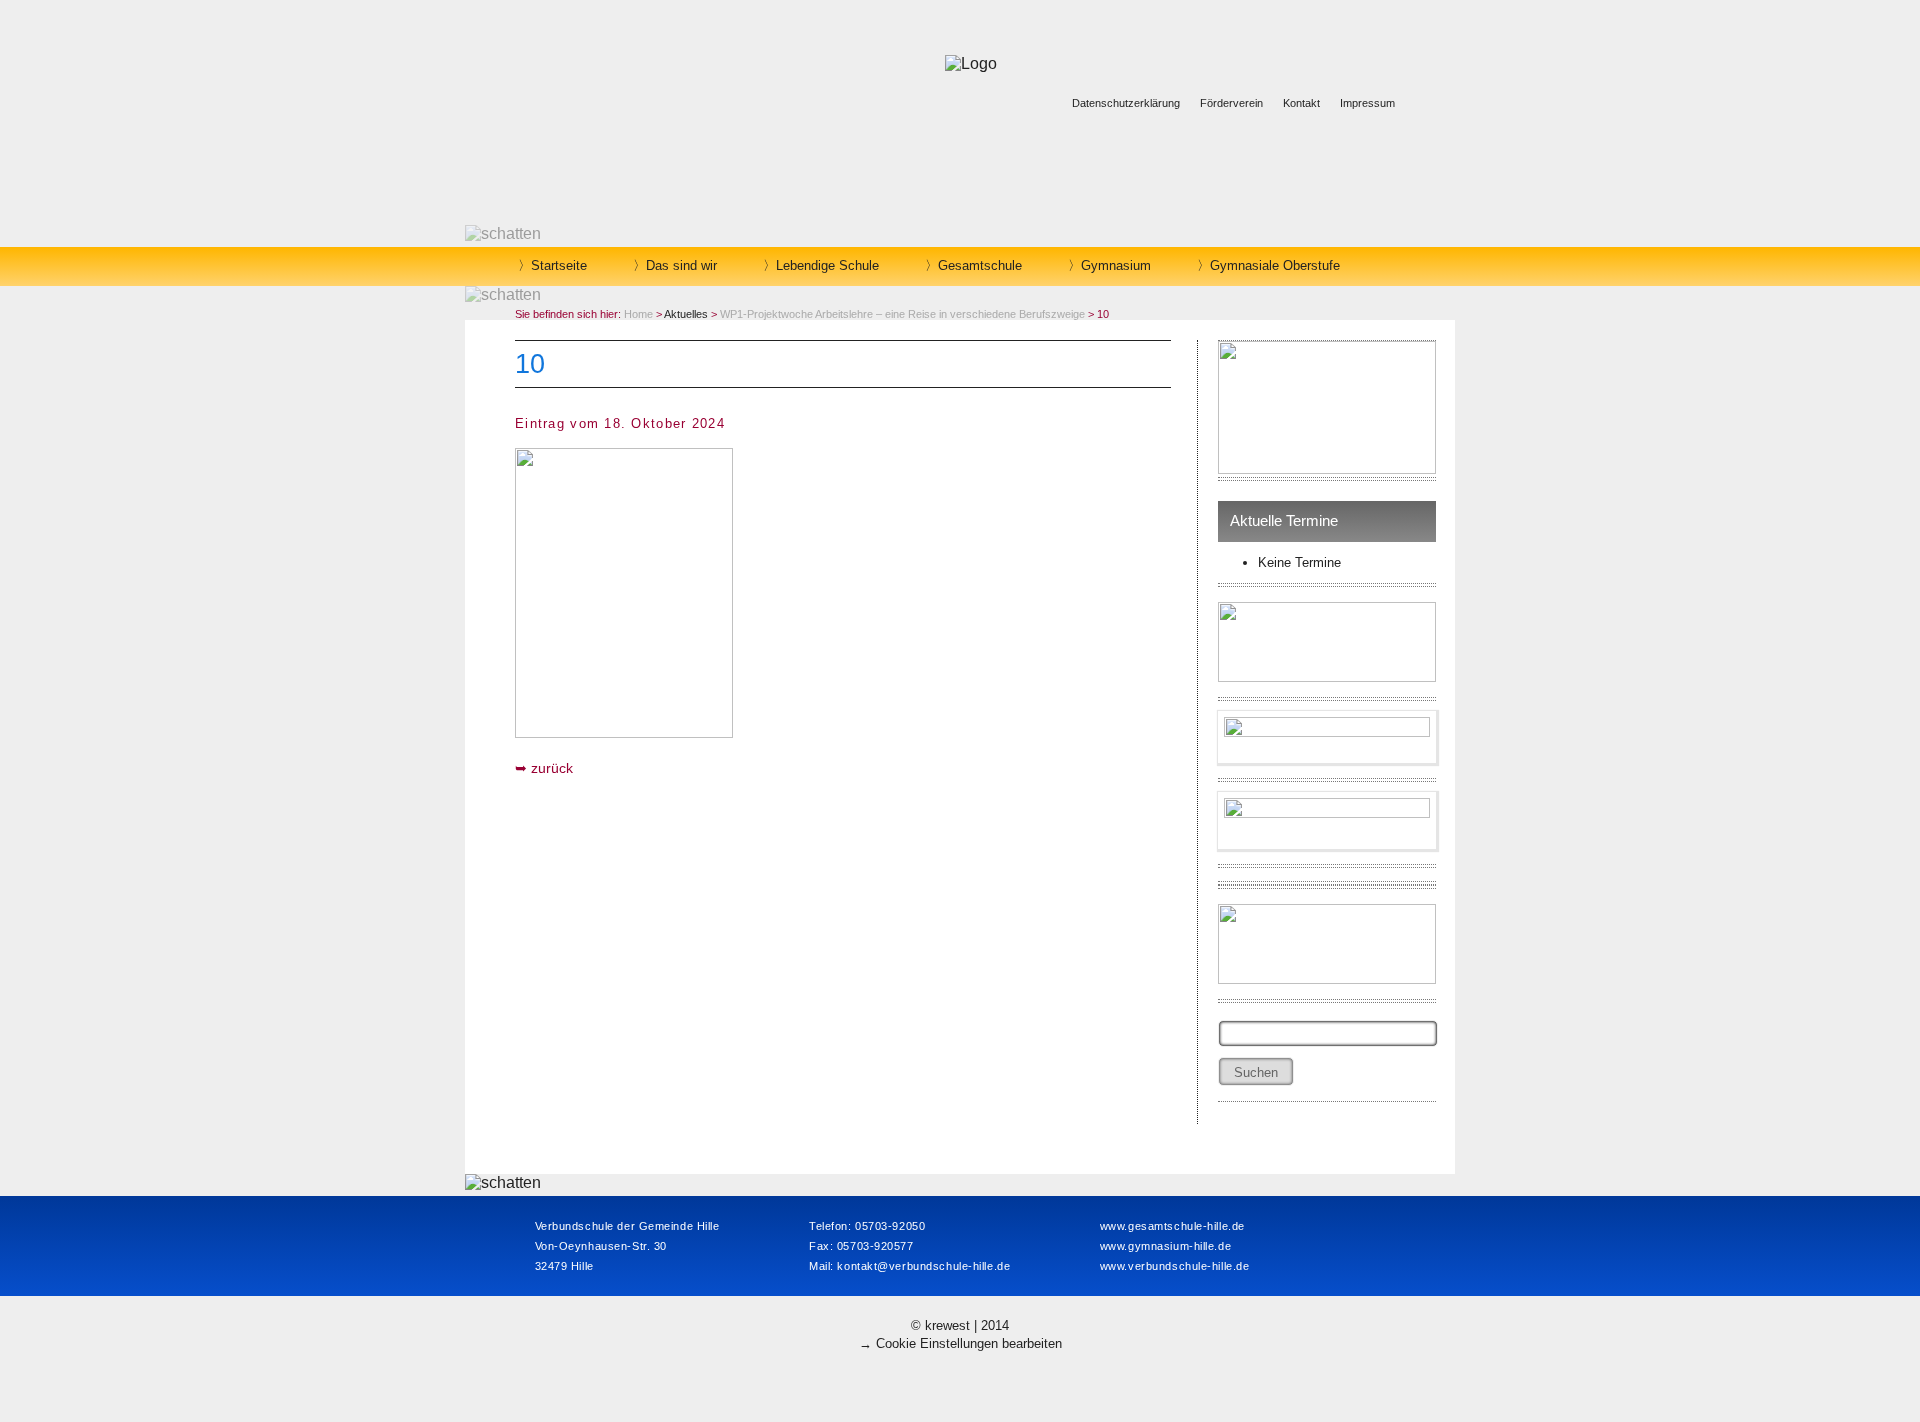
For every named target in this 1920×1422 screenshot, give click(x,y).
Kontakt (1301, 103)
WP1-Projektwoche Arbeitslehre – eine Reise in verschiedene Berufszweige (902, 314)
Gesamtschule (980, 265)
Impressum (1367, 103)
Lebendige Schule (827, 265)
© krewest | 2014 (960, 1325)
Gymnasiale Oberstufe (1275, 265)
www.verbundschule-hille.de (1175, 1266)
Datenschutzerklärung (1126, 103)
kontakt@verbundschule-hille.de (923, 1266)
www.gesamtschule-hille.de (1172, 1226)
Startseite (559, 265)
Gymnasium (1116, 265)
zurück (552, 768)
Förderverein (1231, 103)
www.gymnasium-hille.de (1165, 1246)
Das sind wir (681, 265)
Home (638, 314)
